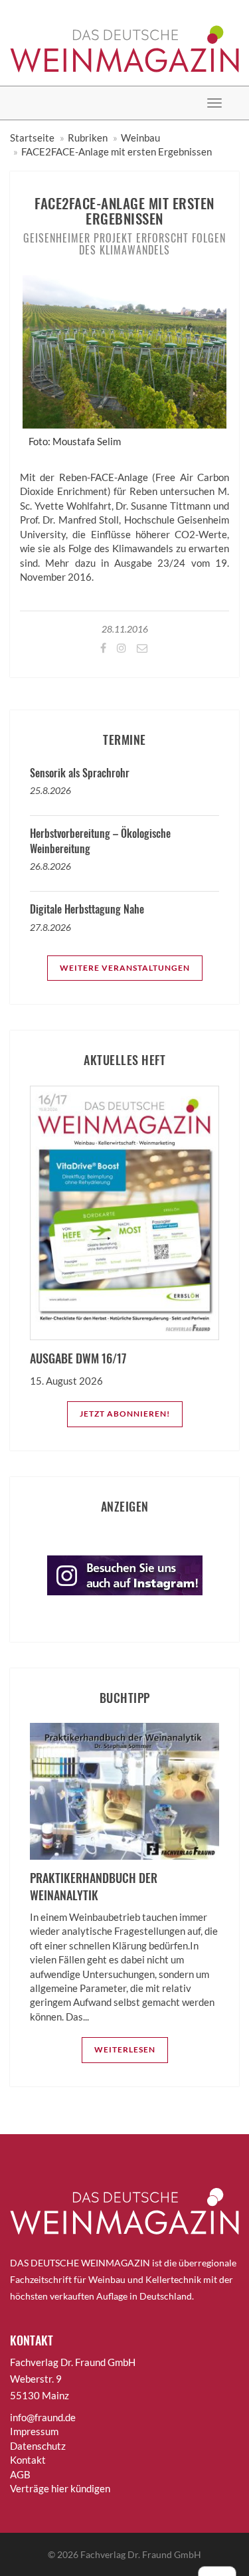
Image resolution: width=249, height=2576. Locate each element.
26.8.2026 (50, 866)
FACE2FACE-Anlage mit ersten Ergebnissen (117, 151)
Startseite (32, 138)
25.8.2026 (50, 790)
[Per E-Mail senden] (141, 647)
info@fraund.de (43, 2417)
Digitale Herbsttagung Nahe (87, 909)
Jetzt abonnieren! (125, 1414)
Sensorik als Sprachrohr (80, 773)
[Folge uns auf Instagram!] (121, 647)
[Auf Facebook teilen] (102, 647)
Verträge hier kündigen (60, 2488)
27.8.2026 (50, 927)
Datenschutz (38, 2446)
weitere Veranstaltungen (125, 968)
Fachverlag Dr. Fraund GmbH (141, 2554)
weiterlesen (125, 2049)
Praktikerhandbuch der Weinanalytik (94, 1886)
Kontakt (28, 2460)
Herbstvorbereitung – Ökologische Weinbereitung (100, 841)
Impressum (34, 2431)
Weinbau (140, 138)
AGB (20, 2474)
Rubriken (88, 138)
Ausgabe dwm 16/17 (78, 1358)
